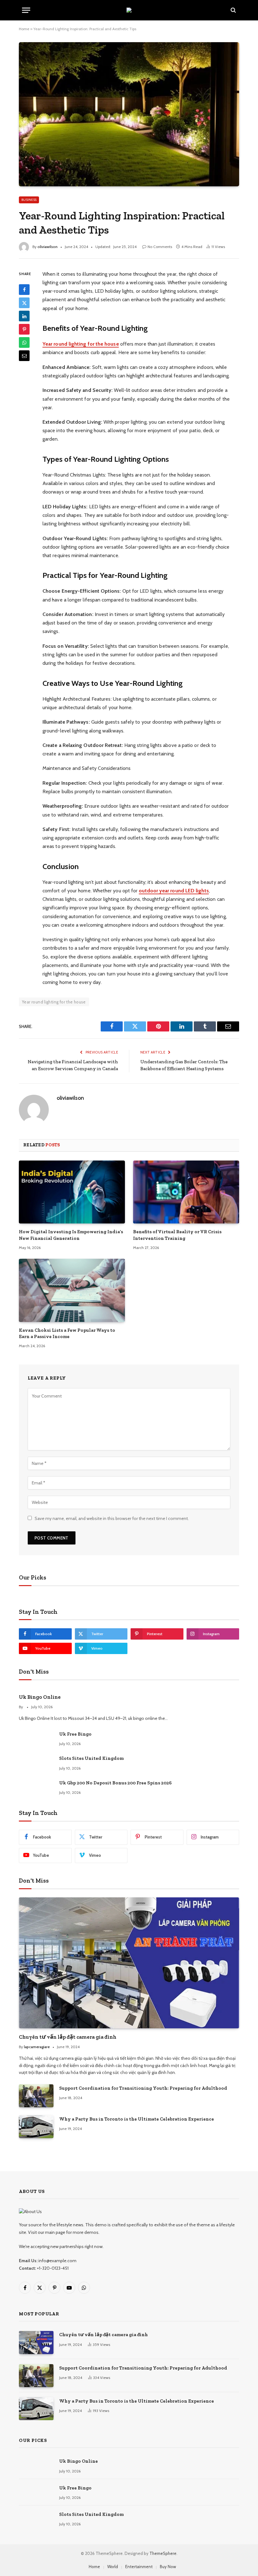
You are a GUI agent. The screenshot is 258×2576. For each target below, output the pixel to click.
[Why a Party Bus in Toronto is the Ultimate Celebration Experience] (36, 2127)
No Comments (160, 247)
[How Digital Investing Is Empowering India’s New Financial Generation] (72, 1192)
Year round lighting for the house (54, 1002)
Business (29, 200)
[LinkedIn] (24, 316)
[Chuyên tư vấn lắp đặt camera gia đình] (129, 1963)
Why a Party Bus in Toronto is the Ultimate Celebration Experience (137, 2119)
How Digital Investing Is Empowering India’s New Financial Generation (71, 1235)
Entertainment (139, 2567)
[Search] (233, 10)
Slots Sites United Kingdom (91, 1758)
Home (24, 29)
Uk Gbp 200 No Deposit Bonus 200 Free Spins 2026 (115, 1783)
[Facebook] (24, 290)
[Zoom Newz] (129, 10)
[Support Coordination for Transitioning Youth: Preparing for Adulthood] (36, 2096)
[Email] (24, 356)
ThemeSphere (163, 2553)
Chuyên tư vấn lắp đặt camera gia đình (68, 2037)
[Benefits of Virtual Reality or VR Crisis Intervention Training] (186, 1192)
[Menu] (26, 10)
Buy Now (168, 2567)
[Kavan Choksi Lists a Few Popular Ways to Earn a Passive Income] (72, 1290)
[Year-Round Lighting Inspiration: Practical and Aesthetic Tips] (129, 114)
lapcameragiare (37, 2047)
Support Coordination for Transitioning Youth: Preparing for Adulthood (143, 2088)
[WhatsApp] (24, 342)
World (113, 2567)
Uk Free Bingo (75, 1734)
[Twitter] (24, 303)
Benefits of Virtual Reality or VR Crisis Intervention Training (177, 1235)
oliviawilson (48, 247)
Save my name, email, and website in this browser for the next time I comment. (112, 1518)
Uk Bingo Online (40, 1697)
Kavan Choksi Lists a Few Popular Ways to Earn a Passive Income (67, 1333)
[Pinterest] (24, 329)
